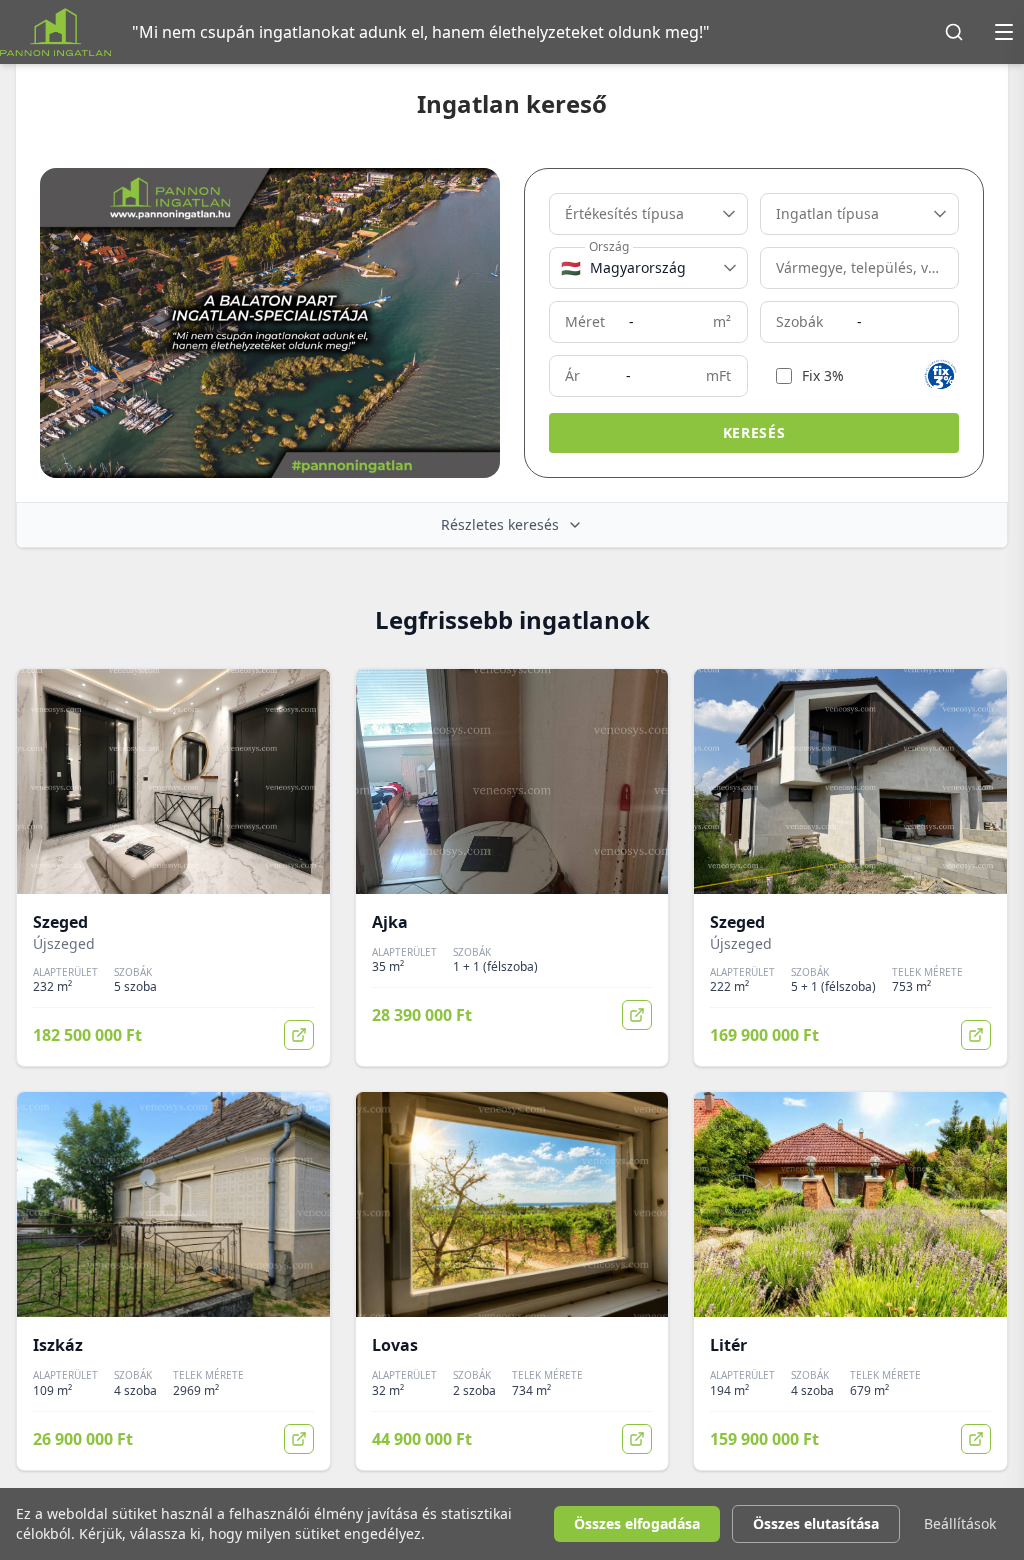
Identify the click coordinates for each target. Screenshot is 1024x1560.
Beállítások (960, 1523)
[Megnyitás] (299, 1035)
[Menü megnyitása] (1004, 32)
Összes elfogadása (637, 1523)
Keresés (754, 432)
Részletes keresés (500, 524)
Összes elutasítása (816, 1523)
